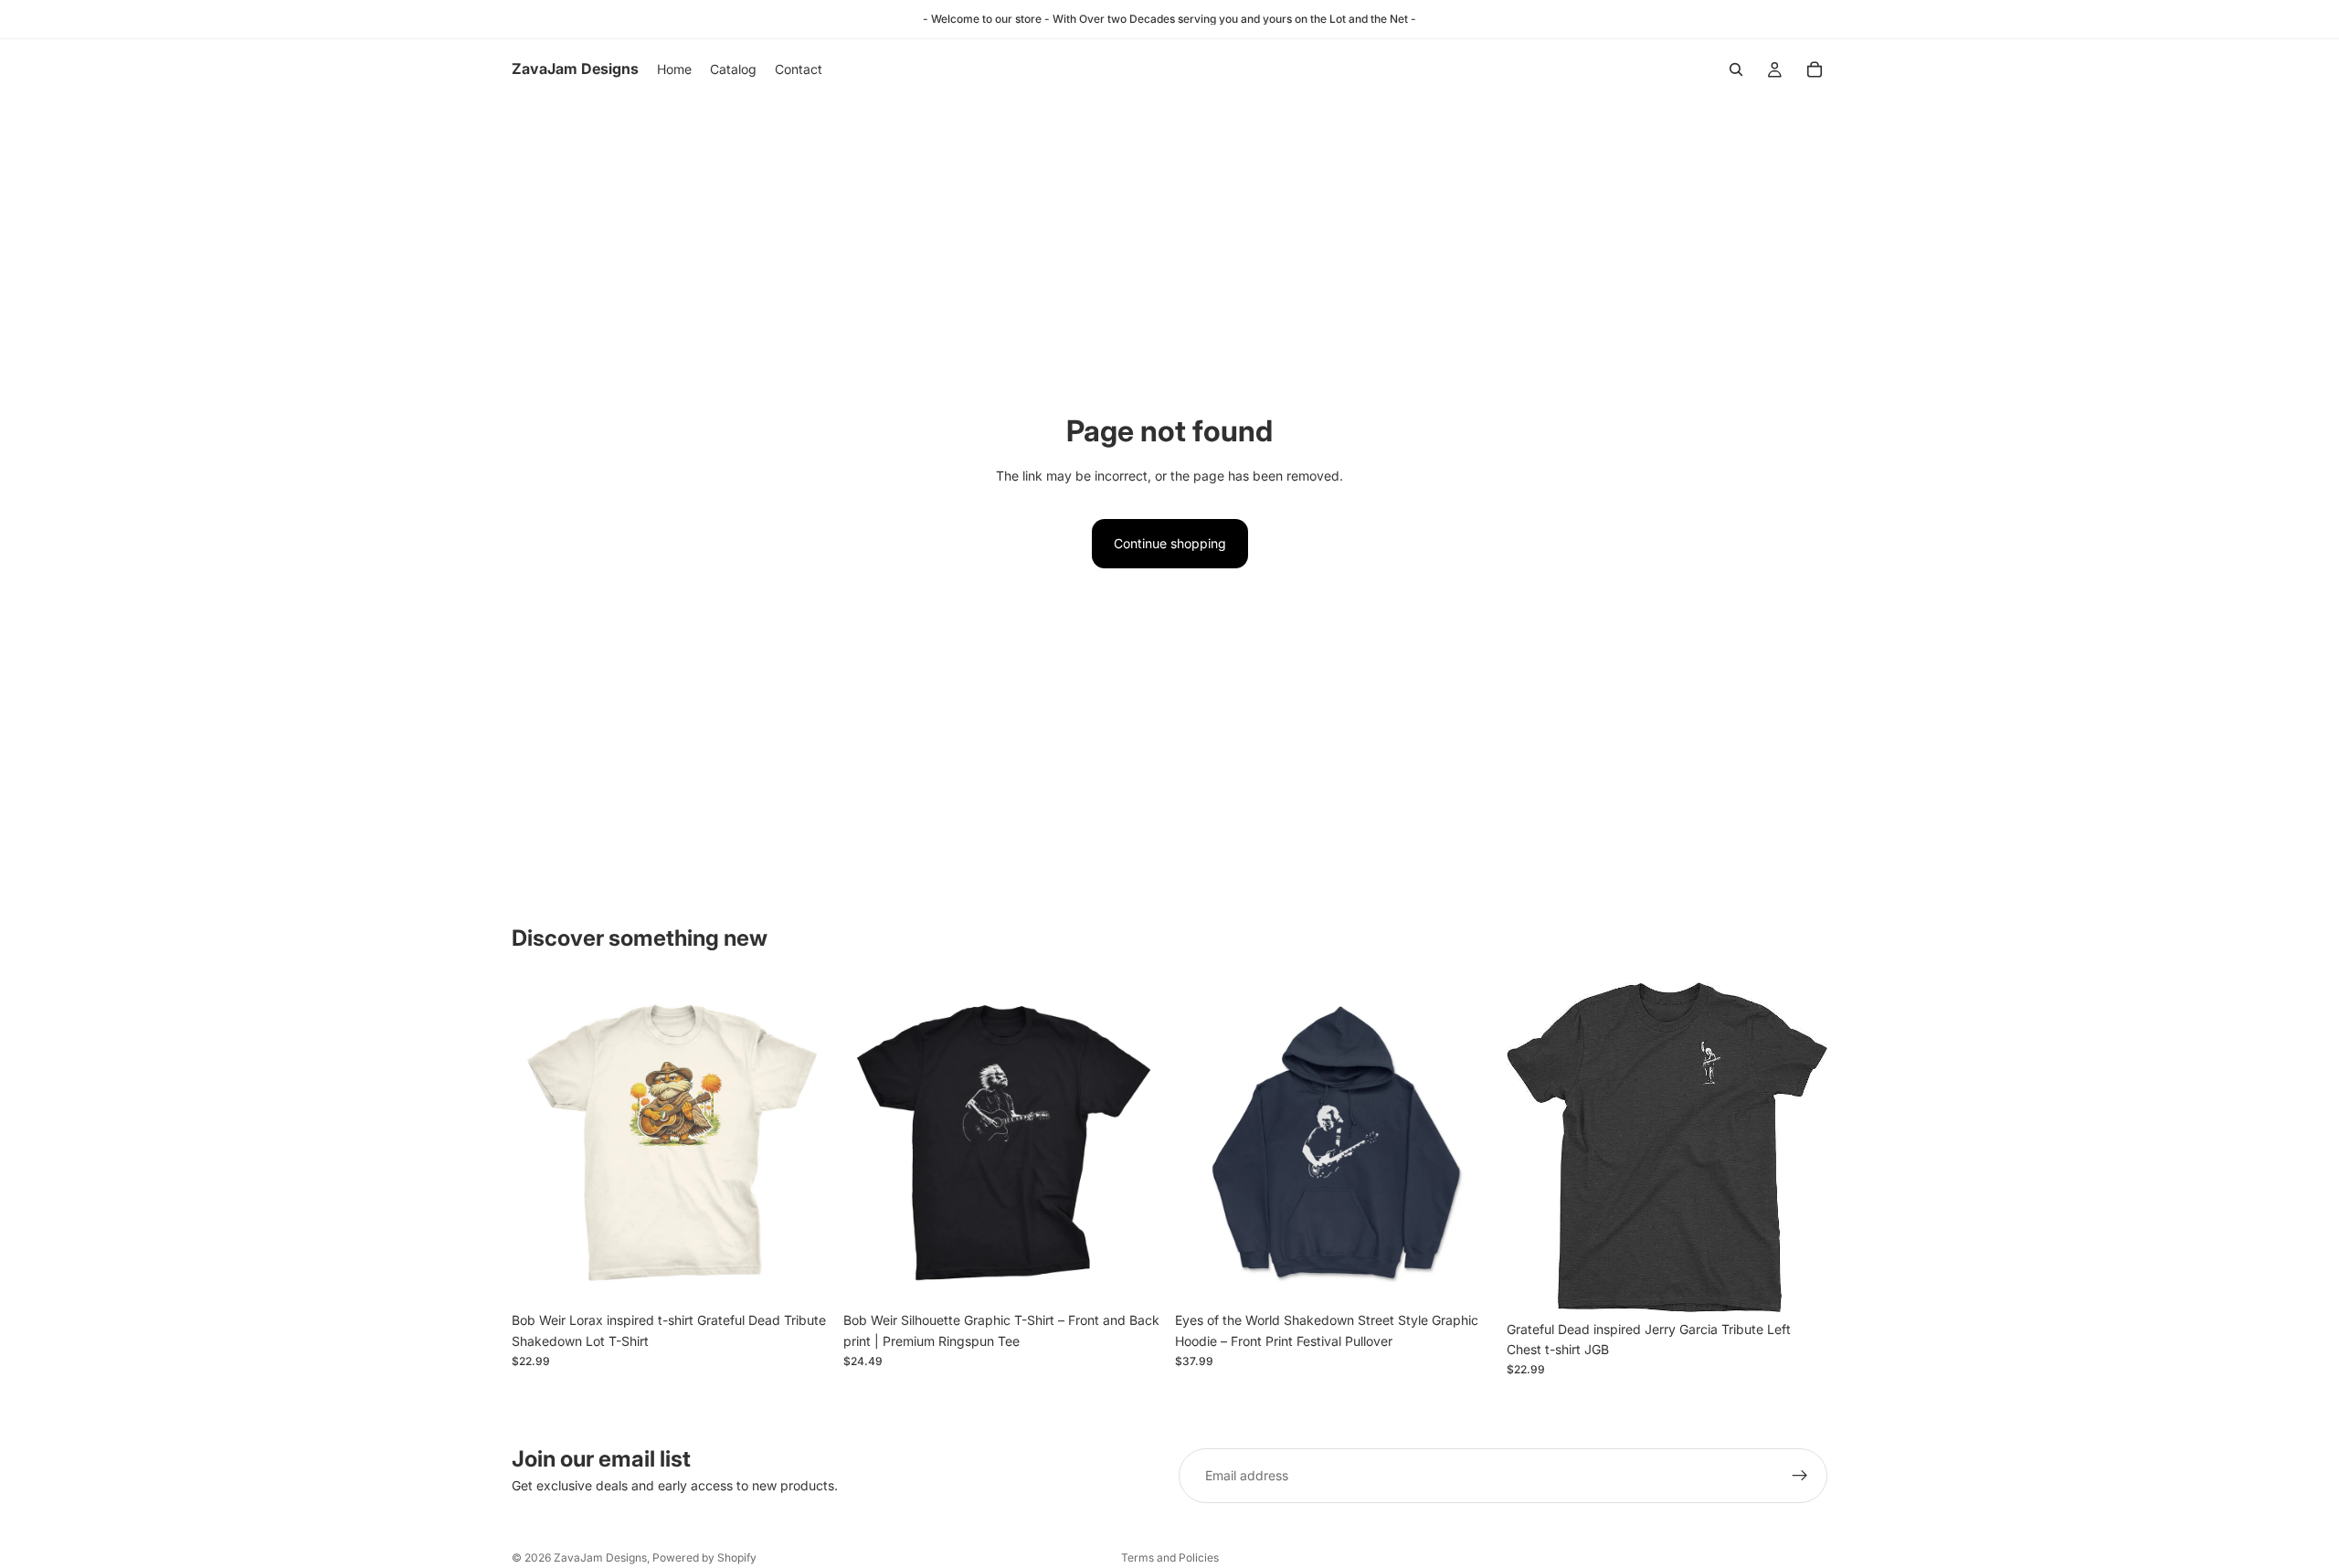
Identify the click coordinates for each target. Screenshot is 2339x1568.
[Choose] (804, 1276)
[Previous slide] (539, 1143)
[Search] (1736, 69)
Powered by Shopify (704, 1557)
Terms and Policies (1170, 1557)
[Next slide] (805, 1143)
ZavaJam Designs (600, 1557)
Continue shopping (1170, 543)
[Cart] (1815, 69)
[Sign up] (1800, 1476)
